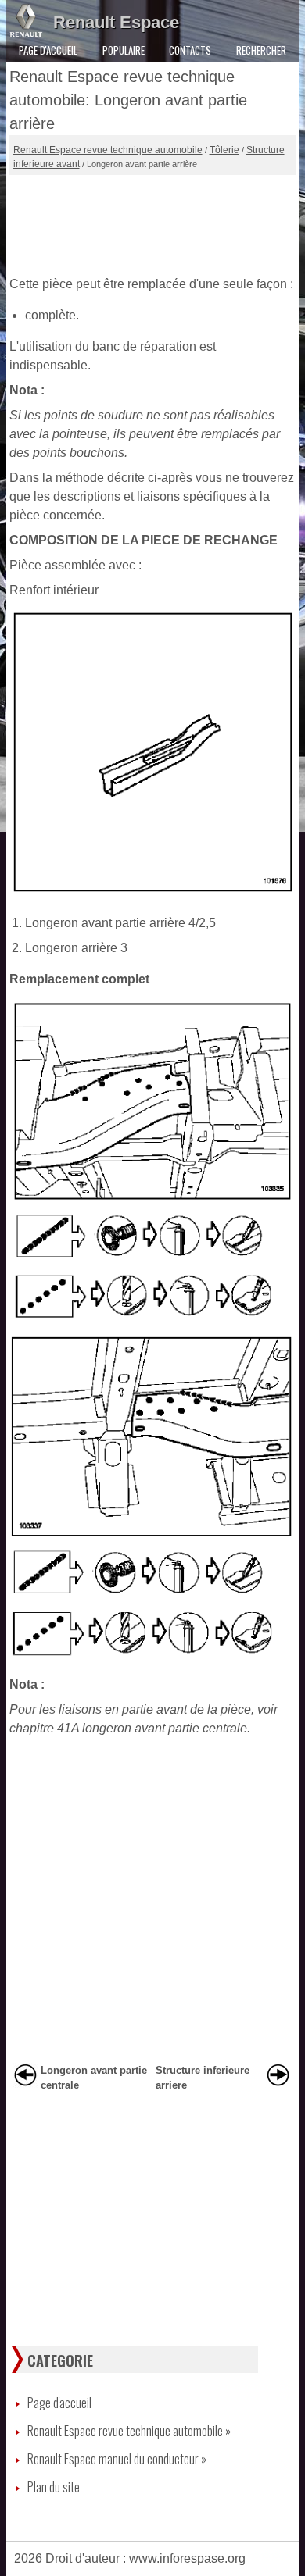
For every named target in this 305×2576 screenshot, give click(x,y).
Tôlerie (224, 150)
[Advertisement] (153, 222)
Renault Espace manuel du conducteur (117, 2459)
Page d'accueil (48, 50)
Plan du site (54, 2487)
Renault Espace (116, 22)
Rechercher (261, 50)
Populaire (124, 50)
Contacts (190, 50)
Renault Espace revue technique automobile (108, 150)
